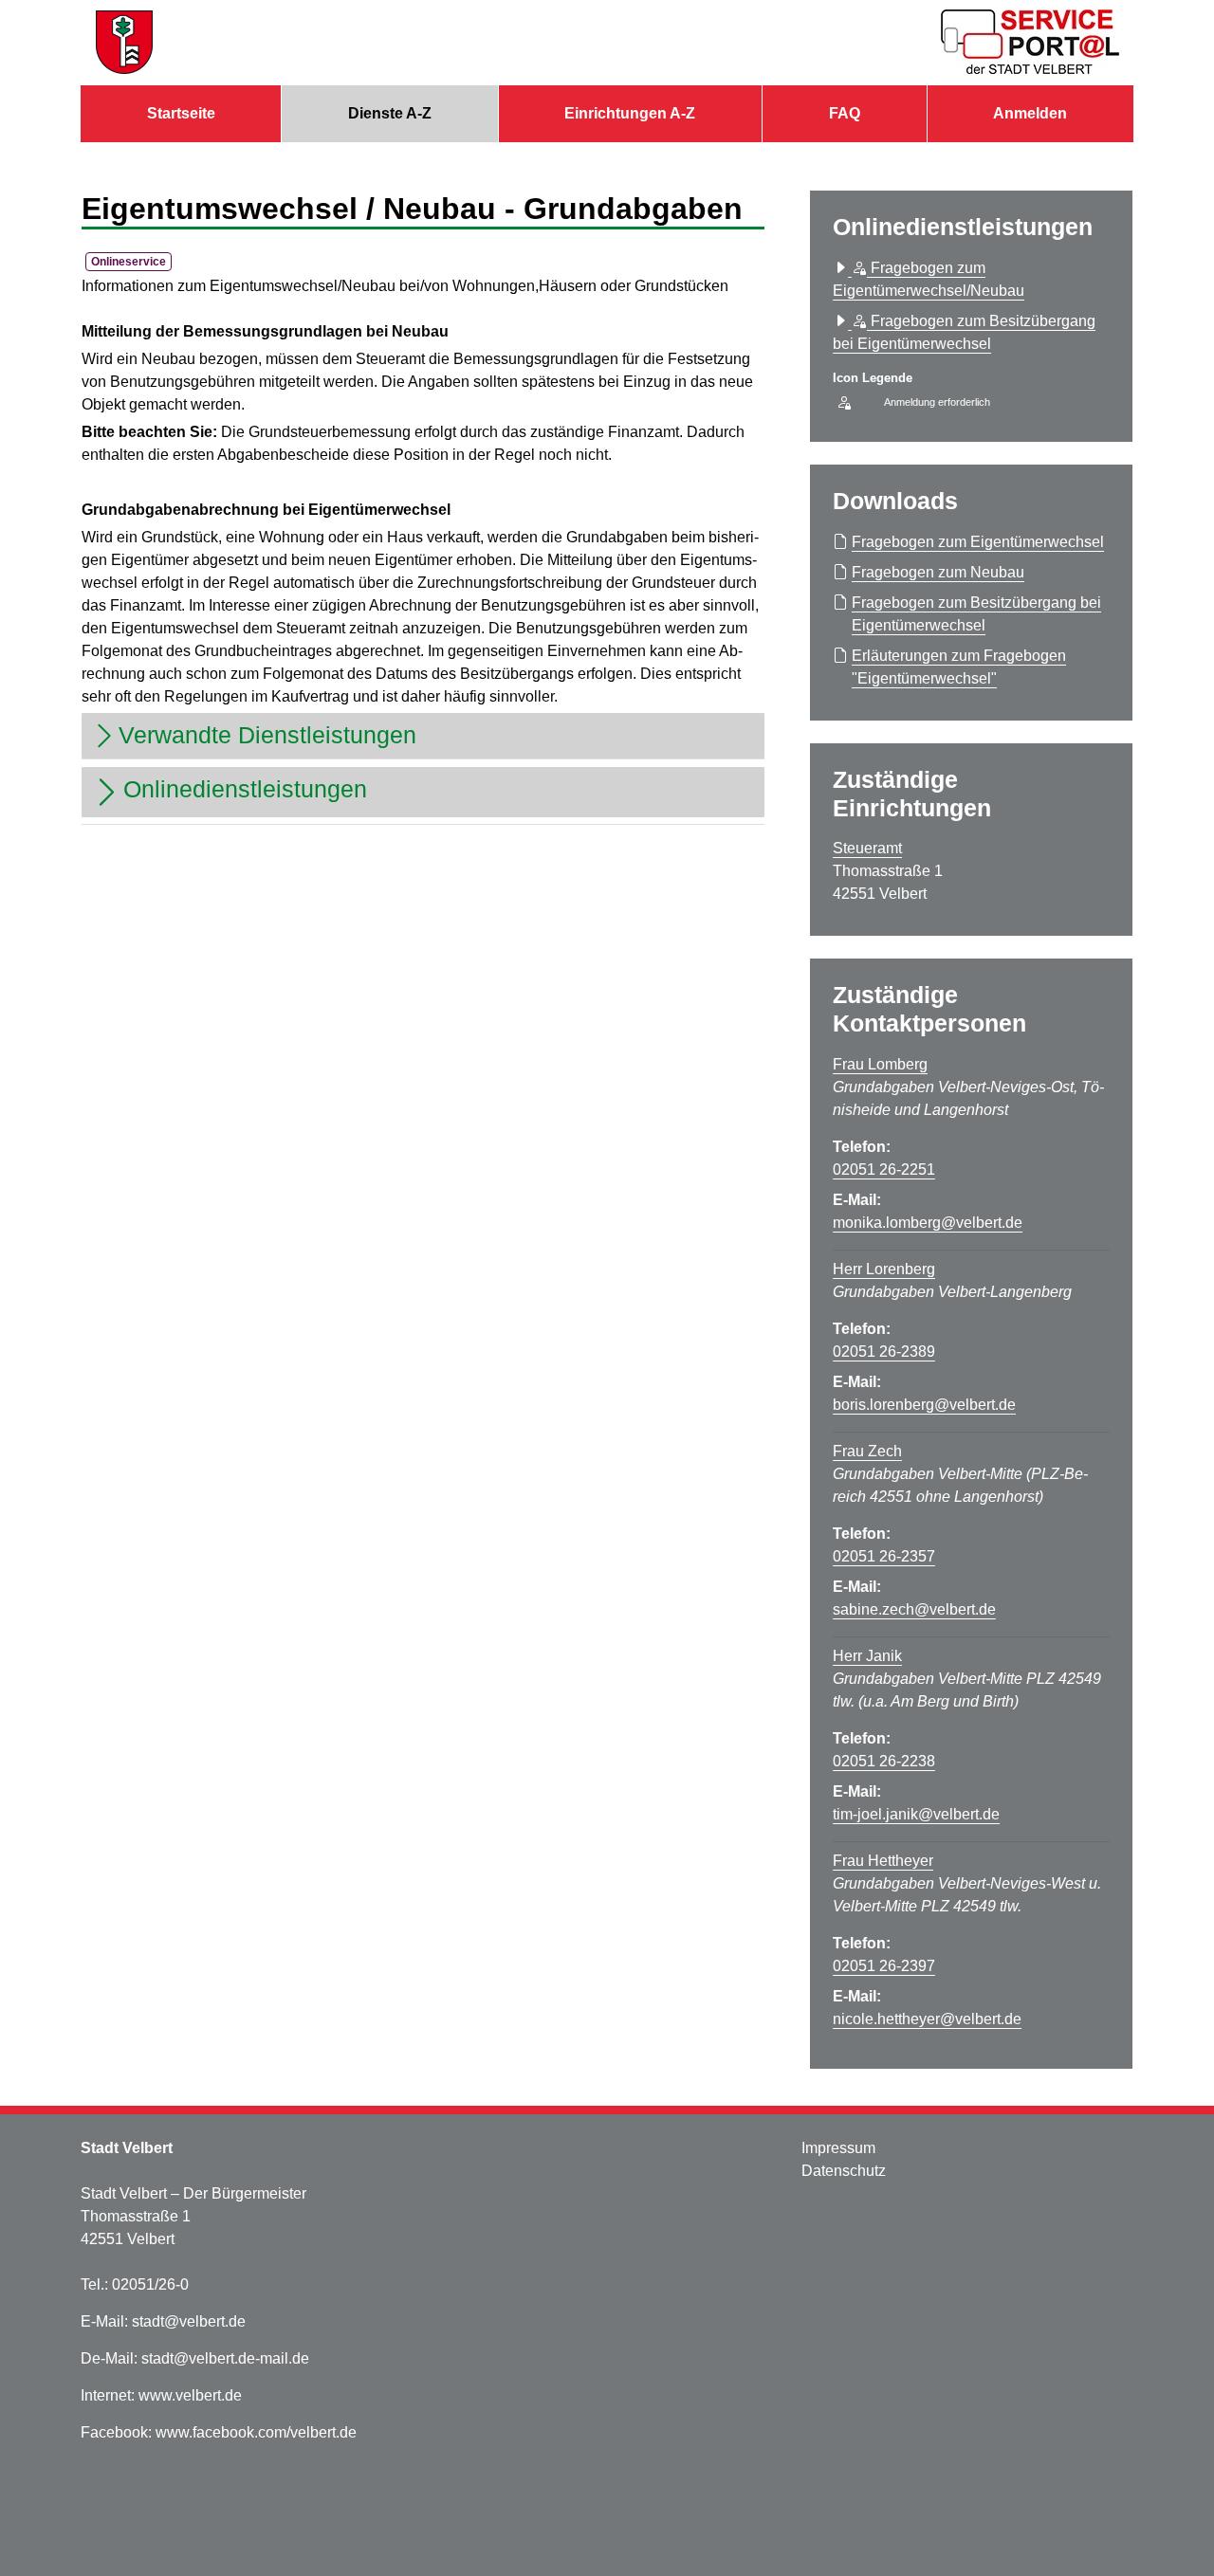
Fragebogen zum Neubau (938, 572)
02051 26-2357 (884, 1556)
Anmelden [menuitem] (1030, 113)
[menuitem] (181, 114)
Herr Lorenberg (884, 1269)
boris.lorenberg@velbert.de (924, 1405)
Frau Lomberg (880, 1064)
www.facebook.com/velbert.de (256, 2432)
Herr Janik (867, 1656)
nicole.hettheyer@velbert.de (927, 2019)
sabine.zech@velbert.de (914, 1609)
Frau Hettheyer (883, 1861)
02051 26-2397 (884, 1966)
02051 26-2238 (884, 1761)
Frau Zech (867, 1451)
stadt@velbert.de (189, 2321)
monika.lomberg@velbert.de (928, 1223)
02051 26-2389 (884, 1352)
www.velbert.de (190, 2395)
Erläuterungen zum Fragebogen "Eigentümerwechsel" (959, 667)
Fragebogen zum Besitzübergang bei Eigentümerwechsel (976, 614)
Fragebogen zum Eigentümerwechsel (978, 542)
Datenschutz (844, 2171)
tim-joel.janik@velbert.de (916, 1814)
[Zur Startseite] (124, 43)
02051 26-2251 (884, 1169)
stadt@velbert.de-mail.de (225, 2358)
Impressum (838, 2148)
